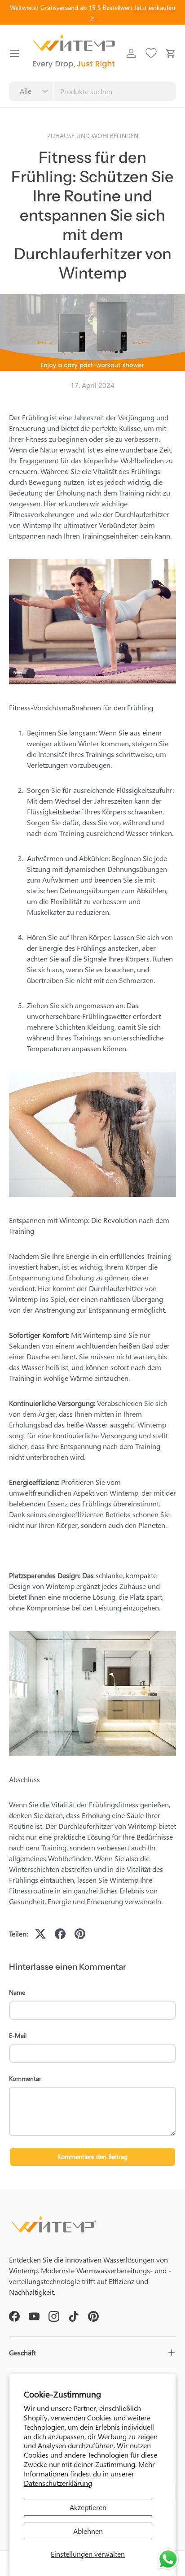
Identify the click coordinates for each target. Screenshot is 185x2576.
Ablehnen (88, 2531)
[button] (171, 53)
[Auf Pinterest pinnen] (80, 1934)
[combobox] (92, 91)
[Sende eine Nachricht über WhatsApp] (168, 2559)
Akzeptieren (88, 2507)
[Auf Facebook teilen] (60, 1934)
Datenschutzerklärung (58, 2483)
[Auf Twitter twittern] (40, 1934)
